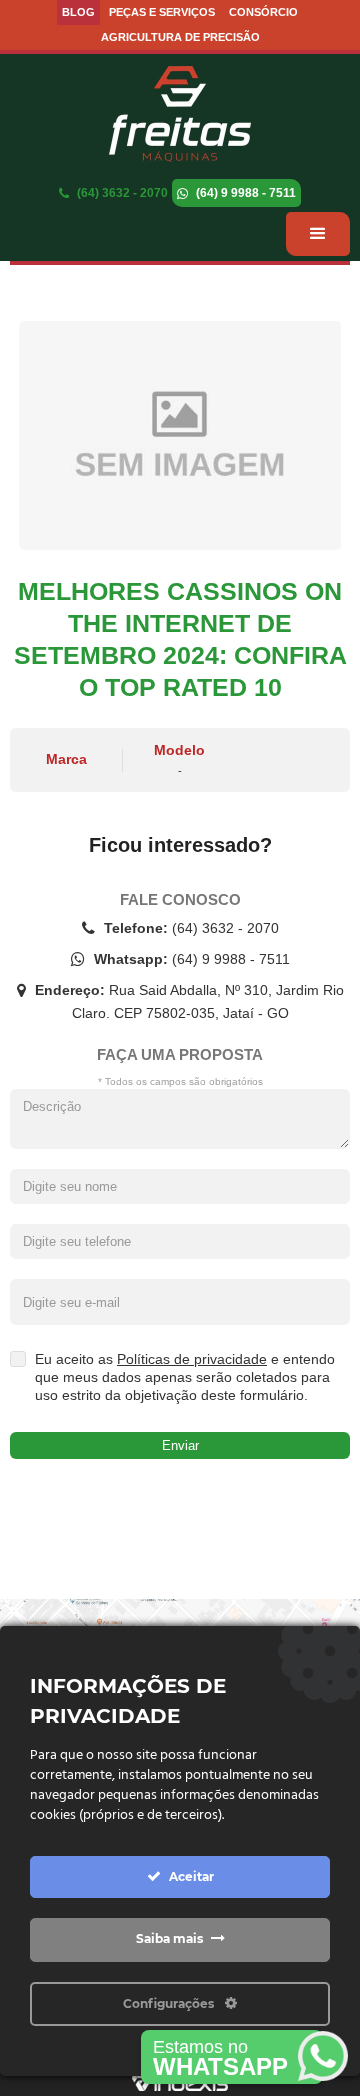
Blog (78, 12)
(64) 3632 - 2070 (121, 193)
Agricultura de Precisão (180, 37)
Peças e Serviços (162, 12)
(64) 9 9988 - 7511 (244, 193)
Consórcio (263, 12)
